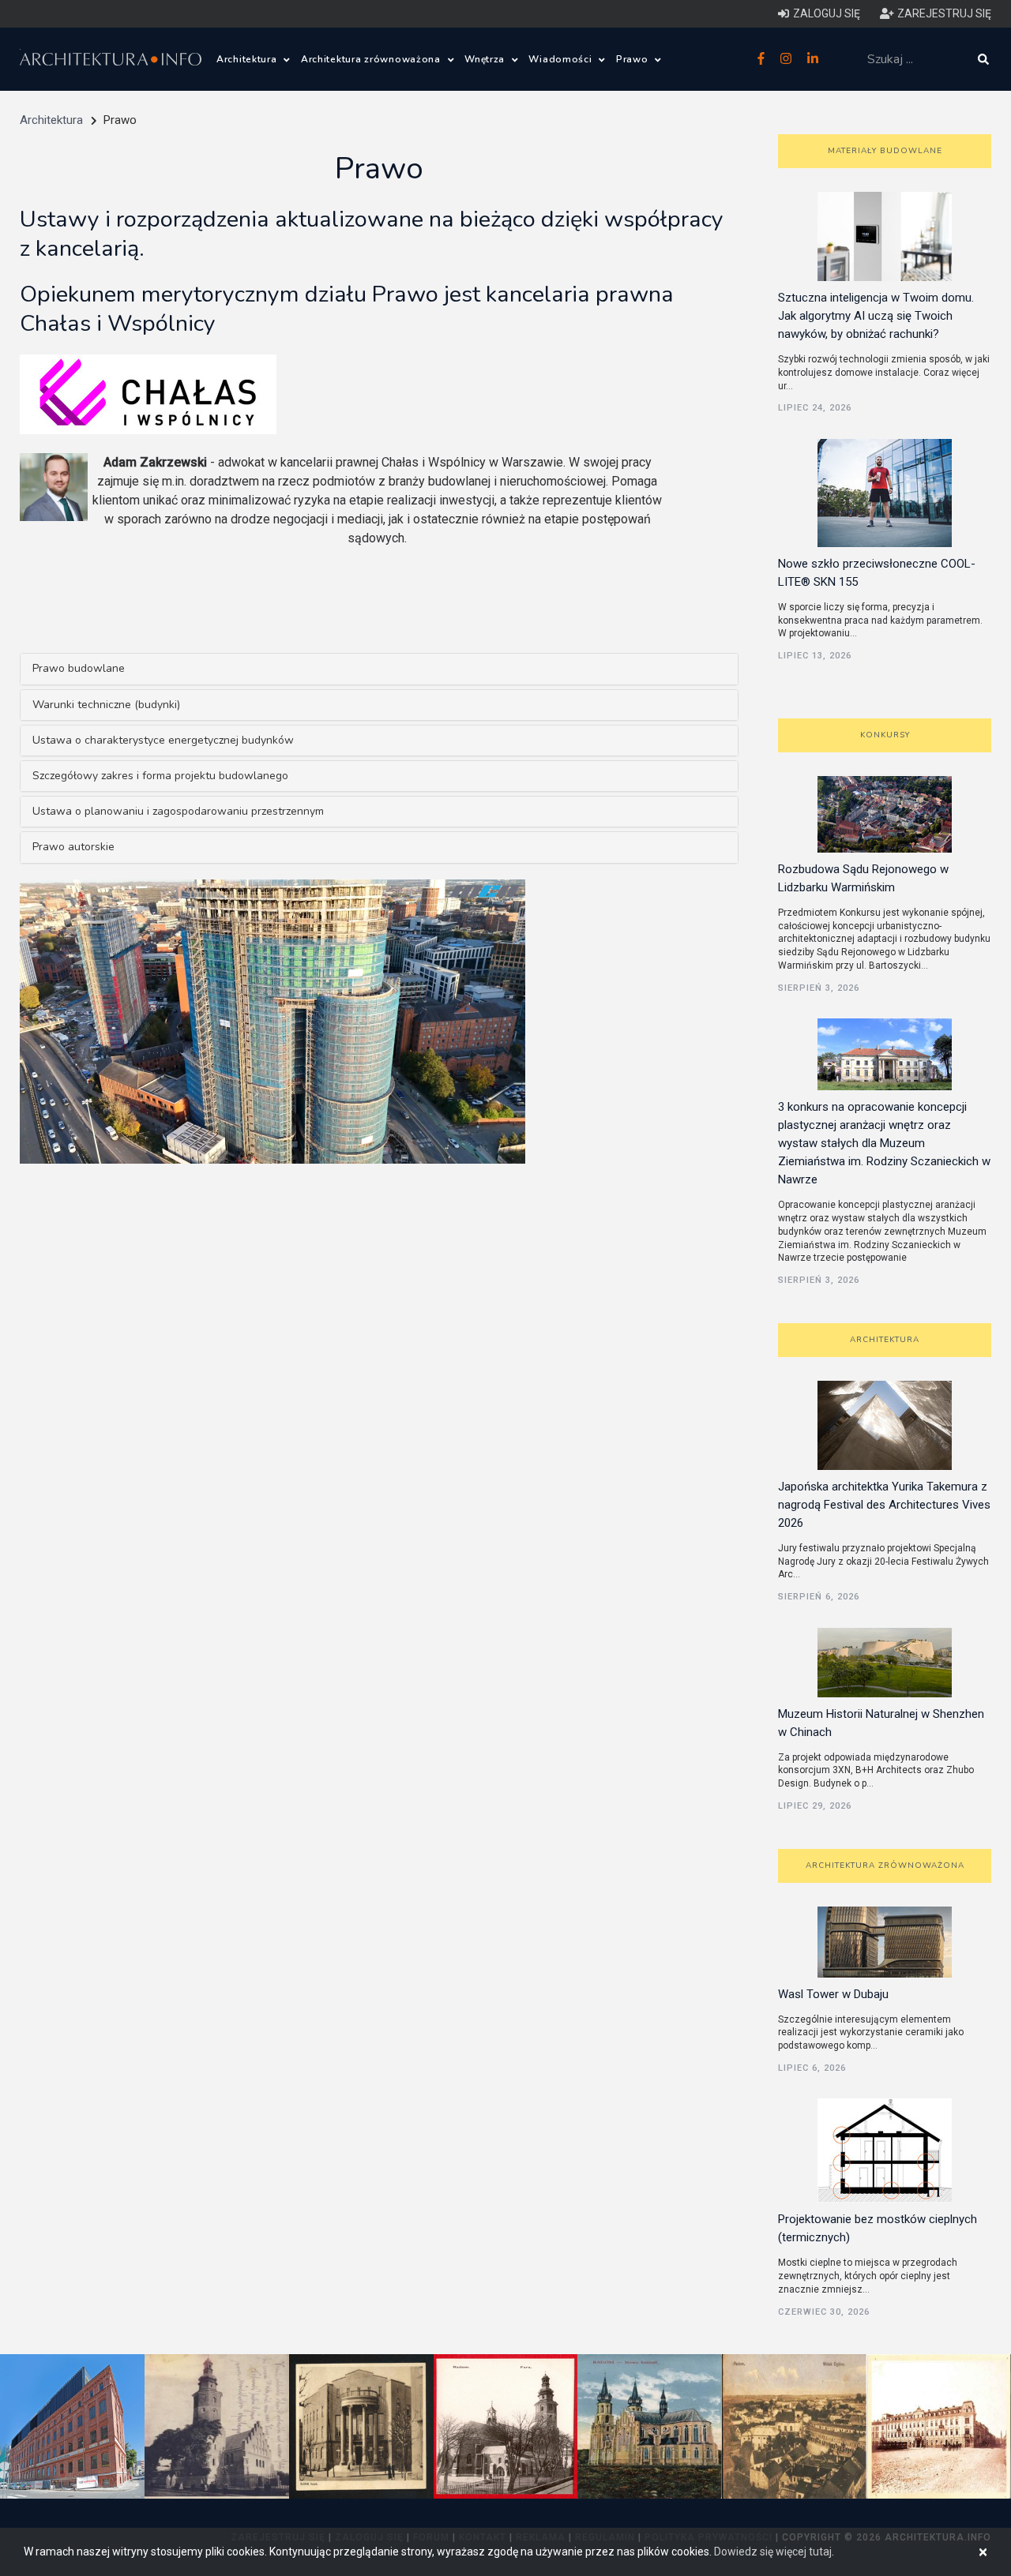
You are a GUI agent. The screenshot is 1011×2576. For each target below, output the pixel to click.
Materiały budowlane (885, 151)
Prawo (633, 59)
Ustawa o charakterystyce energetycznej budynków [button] (163, 740)
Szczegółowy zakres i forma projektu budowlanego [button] (160, 776)
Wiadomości (562, 59)
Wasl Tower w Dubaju (833, 1994)
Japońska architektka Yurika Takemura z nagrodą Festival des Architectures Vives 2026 (884, 1505)
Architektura (248, 59)
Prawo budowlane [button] (79, 668)
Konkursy (885, 735)
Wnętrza (486, 59)
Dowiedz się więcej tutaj (773, 2552)
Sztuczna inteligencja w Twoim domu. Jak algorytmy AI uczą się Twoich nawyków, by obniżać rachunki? (876, 316)
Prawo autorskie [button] (73, 847)
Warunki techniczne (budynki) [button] (106, 705)
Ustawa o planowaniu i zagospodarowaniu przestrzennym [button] (178, 811)
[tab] (379, 669)
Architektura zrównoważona (372, 59)
